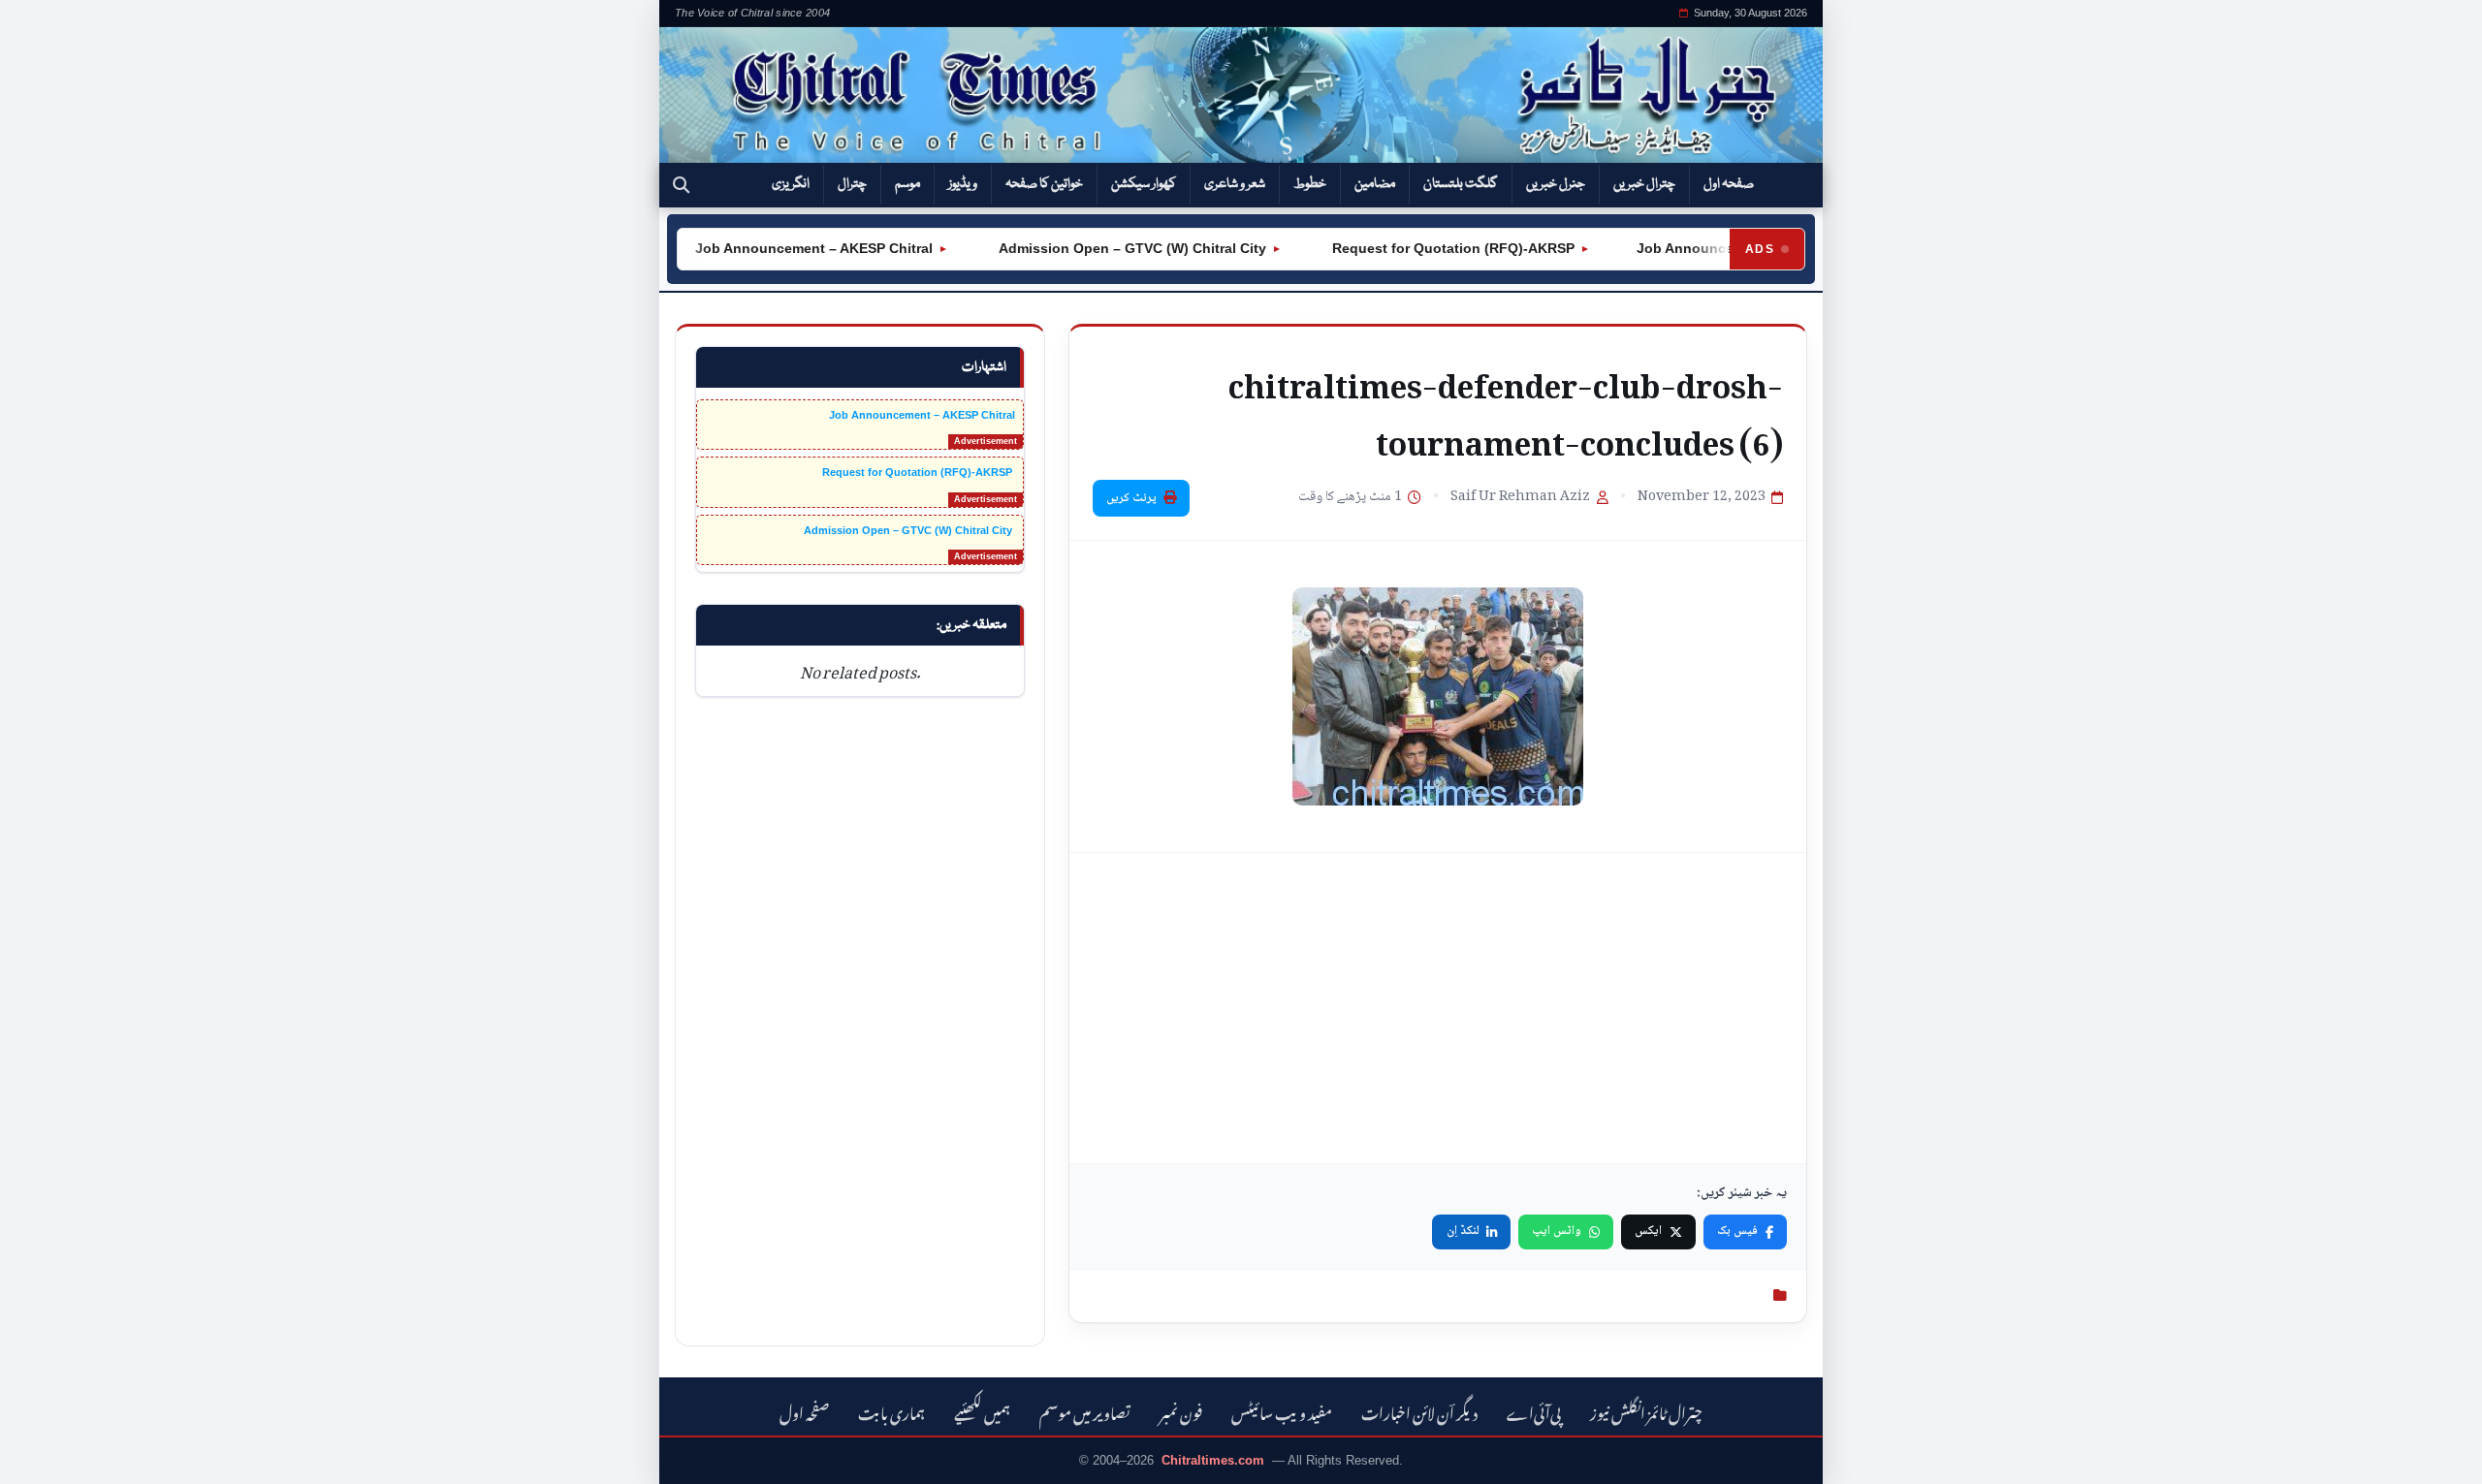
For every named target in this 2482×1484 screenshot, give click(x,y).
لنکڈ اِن (1463, 1231)
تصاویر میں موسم (1085, 1411)
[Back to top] (44, 1456)
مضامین (1375, 184)
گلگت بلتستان (1461, 184)
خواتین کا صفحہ (1044, 184)
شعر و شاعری (1235, 184)
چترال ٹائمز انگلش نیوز (1646, 1411)
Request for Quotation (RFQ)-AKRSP (1421, 248)
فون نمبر (1181, 1411)
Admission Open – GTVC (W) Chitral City (1100, 248)
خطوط (1310, 184)
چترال (852, 184)
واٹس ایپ (1557, 1231)
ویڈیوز (963, 184)
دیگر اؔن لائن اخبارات (1419, 1411)
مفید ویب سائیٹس (1282, 1411)
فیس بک (1737, 1231)
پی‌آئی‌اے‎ (1534, 1411)
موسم (907, 184)
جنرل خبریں (1556, 184)
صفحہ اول (1729, 184)
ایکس (1648, 1231)
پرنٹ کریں (1131, 498)
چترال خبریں (1644, 184)
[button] (681, 185)
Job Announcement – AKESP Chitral (784, 248)
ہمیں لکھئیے (982, 1411)
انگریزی (791, 184)
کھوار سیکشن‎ (1144, 184)
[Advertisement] (1438, 1008)
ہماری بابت (891, 1411)
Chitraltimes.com (1213, 1460)
